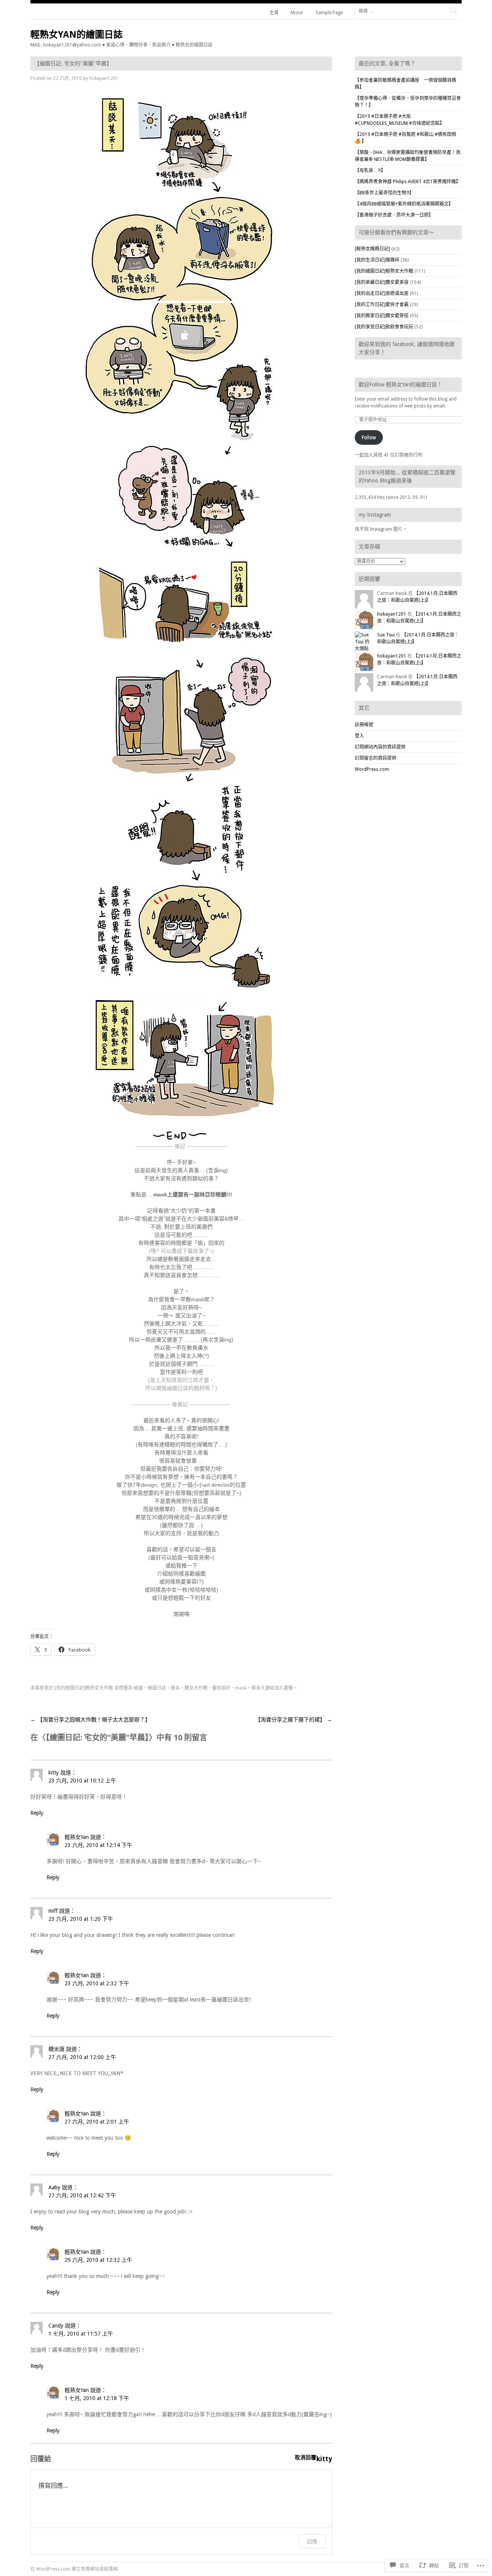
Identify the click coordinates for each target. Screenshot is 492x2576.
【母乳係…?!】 (370, 171)
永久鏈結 (265, 1688)
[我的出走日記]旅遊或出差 (382, 293)
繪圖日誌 (157, 1688)
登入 (359, 736)
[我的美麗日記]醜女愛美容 (382, 282)
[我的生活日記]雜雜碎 (377, 260)
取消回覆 (306, 2457)
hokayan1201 (104, 78)
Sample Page (329, 13)
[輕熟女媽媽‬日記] (372, 249)
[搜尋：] (408, 11)
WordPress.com (372, 769)
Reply (37, 1813)
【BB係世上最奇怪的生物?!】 (384, 193)
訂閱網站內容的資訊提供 (380, 747)
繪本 (175, 1688)
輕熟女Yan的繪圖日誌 (76, 35)
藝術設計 (221, 1688)
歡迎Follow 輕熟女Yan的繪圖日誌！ (401, 384)
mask (241, 1688)
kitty (54, 1773)
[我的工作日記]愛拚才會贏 (382, 305)
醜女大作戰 (196, 1688)
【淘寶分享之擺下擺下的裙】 (294, 1720)
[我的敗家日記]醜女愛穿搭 (382, 316)
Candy (56, 2326)
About (297, 13)
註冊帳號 (364, 725)
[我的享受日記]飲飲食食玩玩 (384, 327)
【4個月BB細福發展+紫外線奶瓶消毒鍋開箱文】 (404, 204)
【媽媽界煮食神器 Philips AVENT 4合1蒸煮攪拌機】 (408, 182)
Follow (369, 437)
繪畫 (138, 1688)
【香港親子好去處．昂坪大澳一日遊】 (394, 215)
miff (53, 1911)
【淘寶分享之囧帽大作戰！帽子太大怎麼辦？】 (90, 1720)
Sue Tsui (386, 635)
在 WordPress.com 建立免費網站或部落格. (75, 2569)
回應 (312, 2541)
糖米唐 (57, 2049)
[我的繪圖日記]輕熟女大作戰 (84, 1688)
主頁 (274, 13)
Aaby (54, 2187)
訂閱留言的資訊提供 (376, 758)
